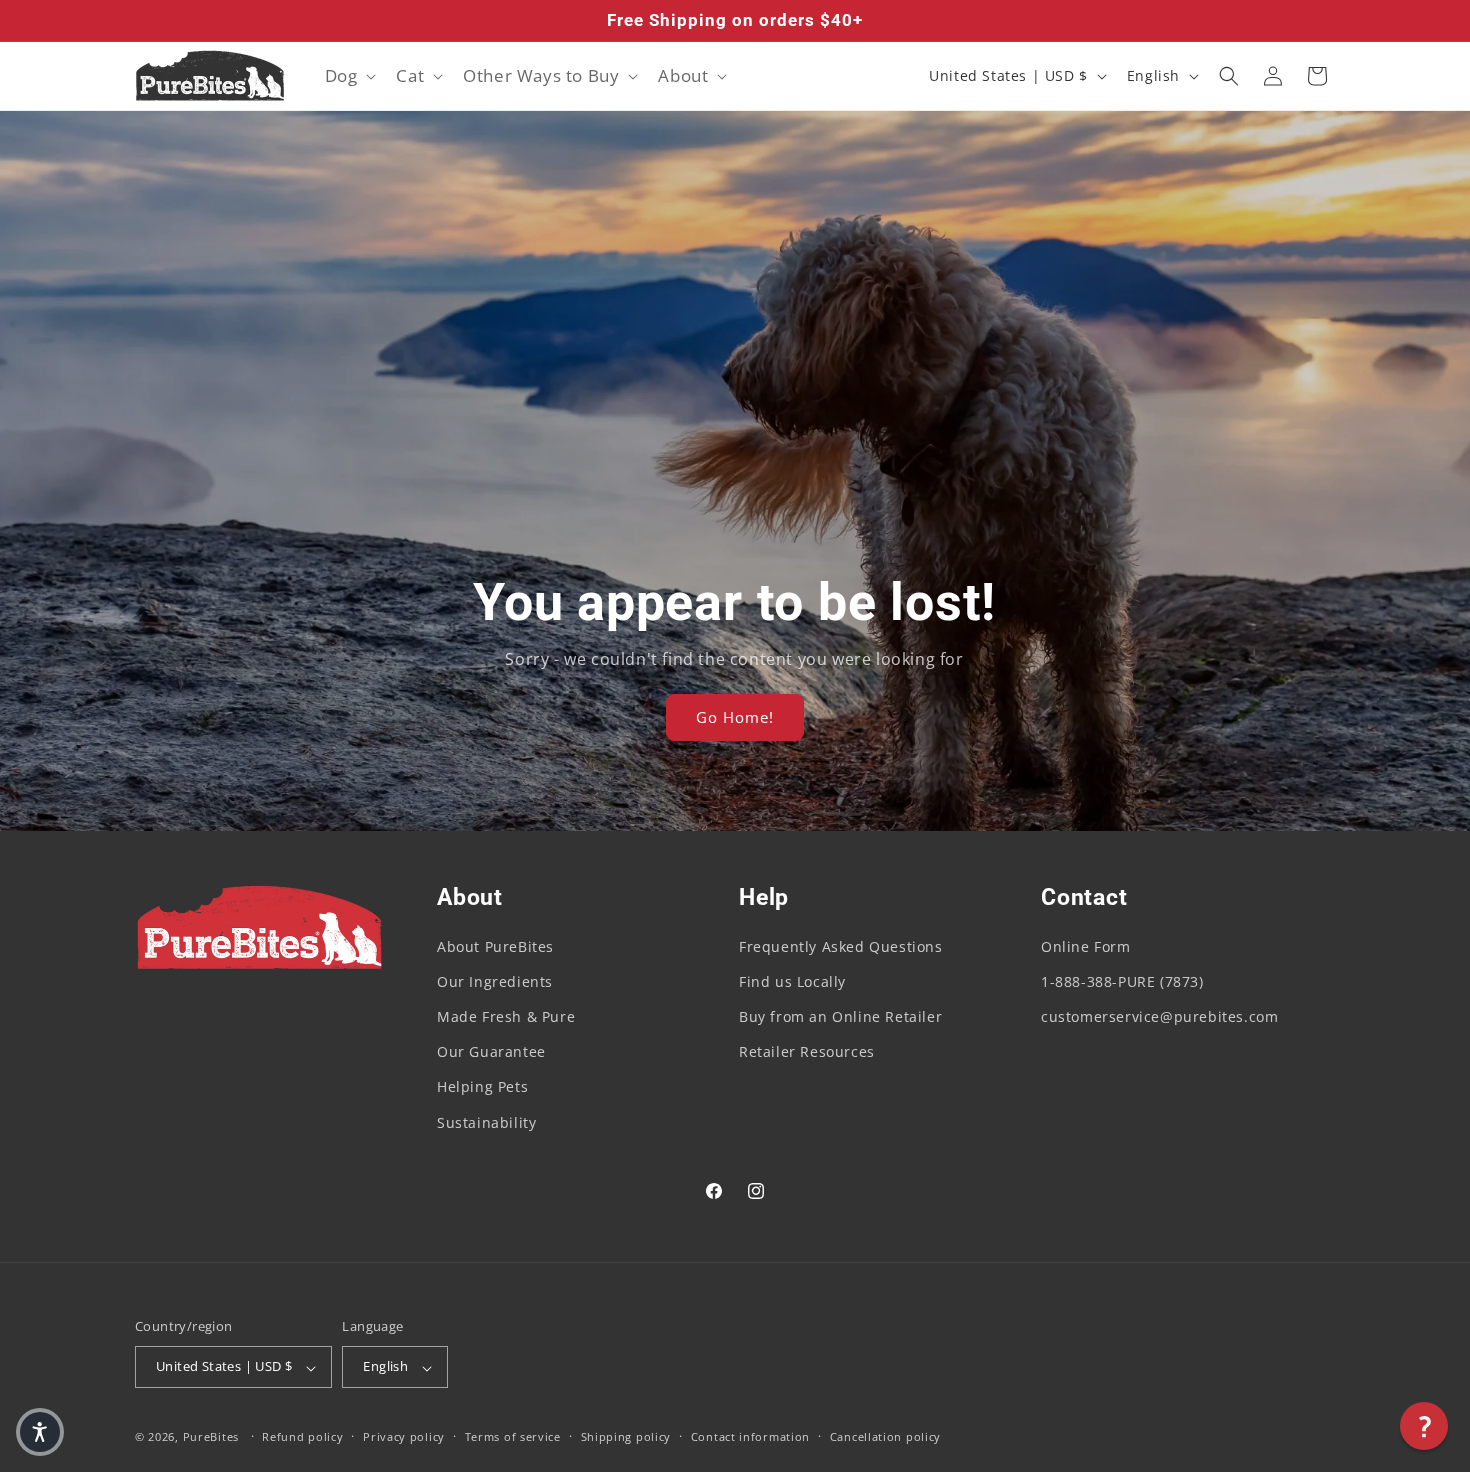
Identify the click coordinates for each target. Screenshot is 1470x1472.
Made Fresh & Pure (506, 1016)
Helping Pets (482, 1087)
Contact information (750, 1436)
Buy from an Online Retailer (840, 1016)
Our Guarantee (491, 1052)
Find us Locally (792, 981)
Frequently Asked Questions (841, 946)
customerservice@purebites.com (1159, 1016)
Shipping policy (626, 1436)
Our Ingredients (495, 981)
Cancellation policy (885, 1436)
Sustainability (486, 1122)
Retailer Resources (807, 1052)
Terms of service (513, 1436)
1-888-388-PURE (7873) (1122, 981)
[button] (349, 76)
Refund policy (302, 1436)
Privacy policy (404, 1436)
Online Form (1086, 946)
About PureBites (495, 946)
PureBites (211, 1437)
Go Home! (735, 718)
